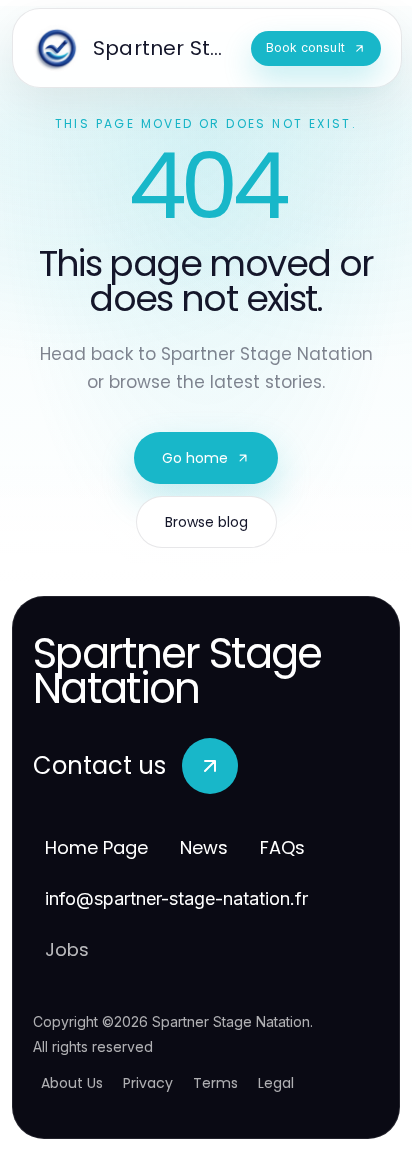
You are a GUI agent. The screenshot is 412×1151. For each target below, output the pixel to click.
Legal (276, 1083)
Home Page (96, 847)
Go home (195, 458)
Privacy (148, 1083)
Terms (215, 1083)
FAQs (282, 847)
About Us (72, 1083)
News (204, 847)
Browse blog (206, 522)
